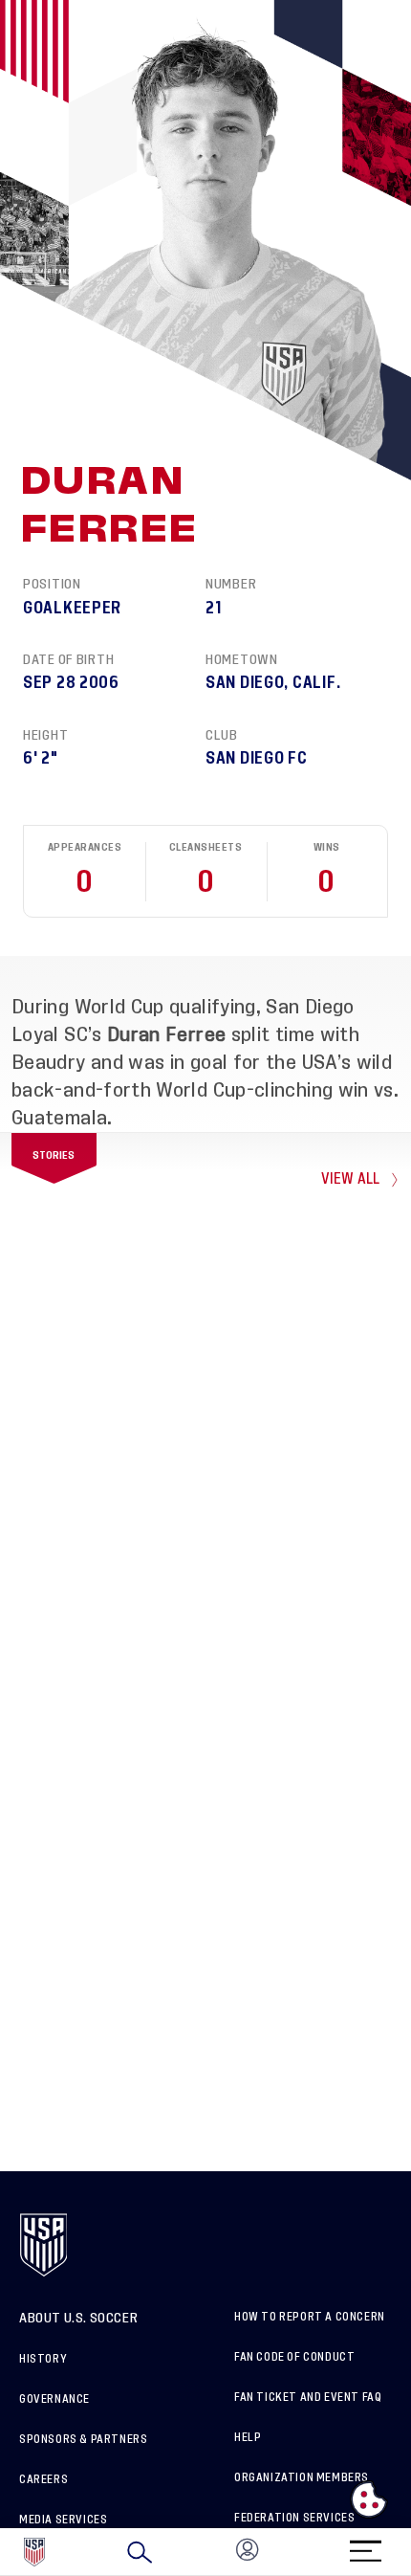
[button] (410, 2552)
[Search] (140, 2552)
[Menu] (365, 2545)
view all (351, 1179)
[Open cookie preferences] (369, 2499)
